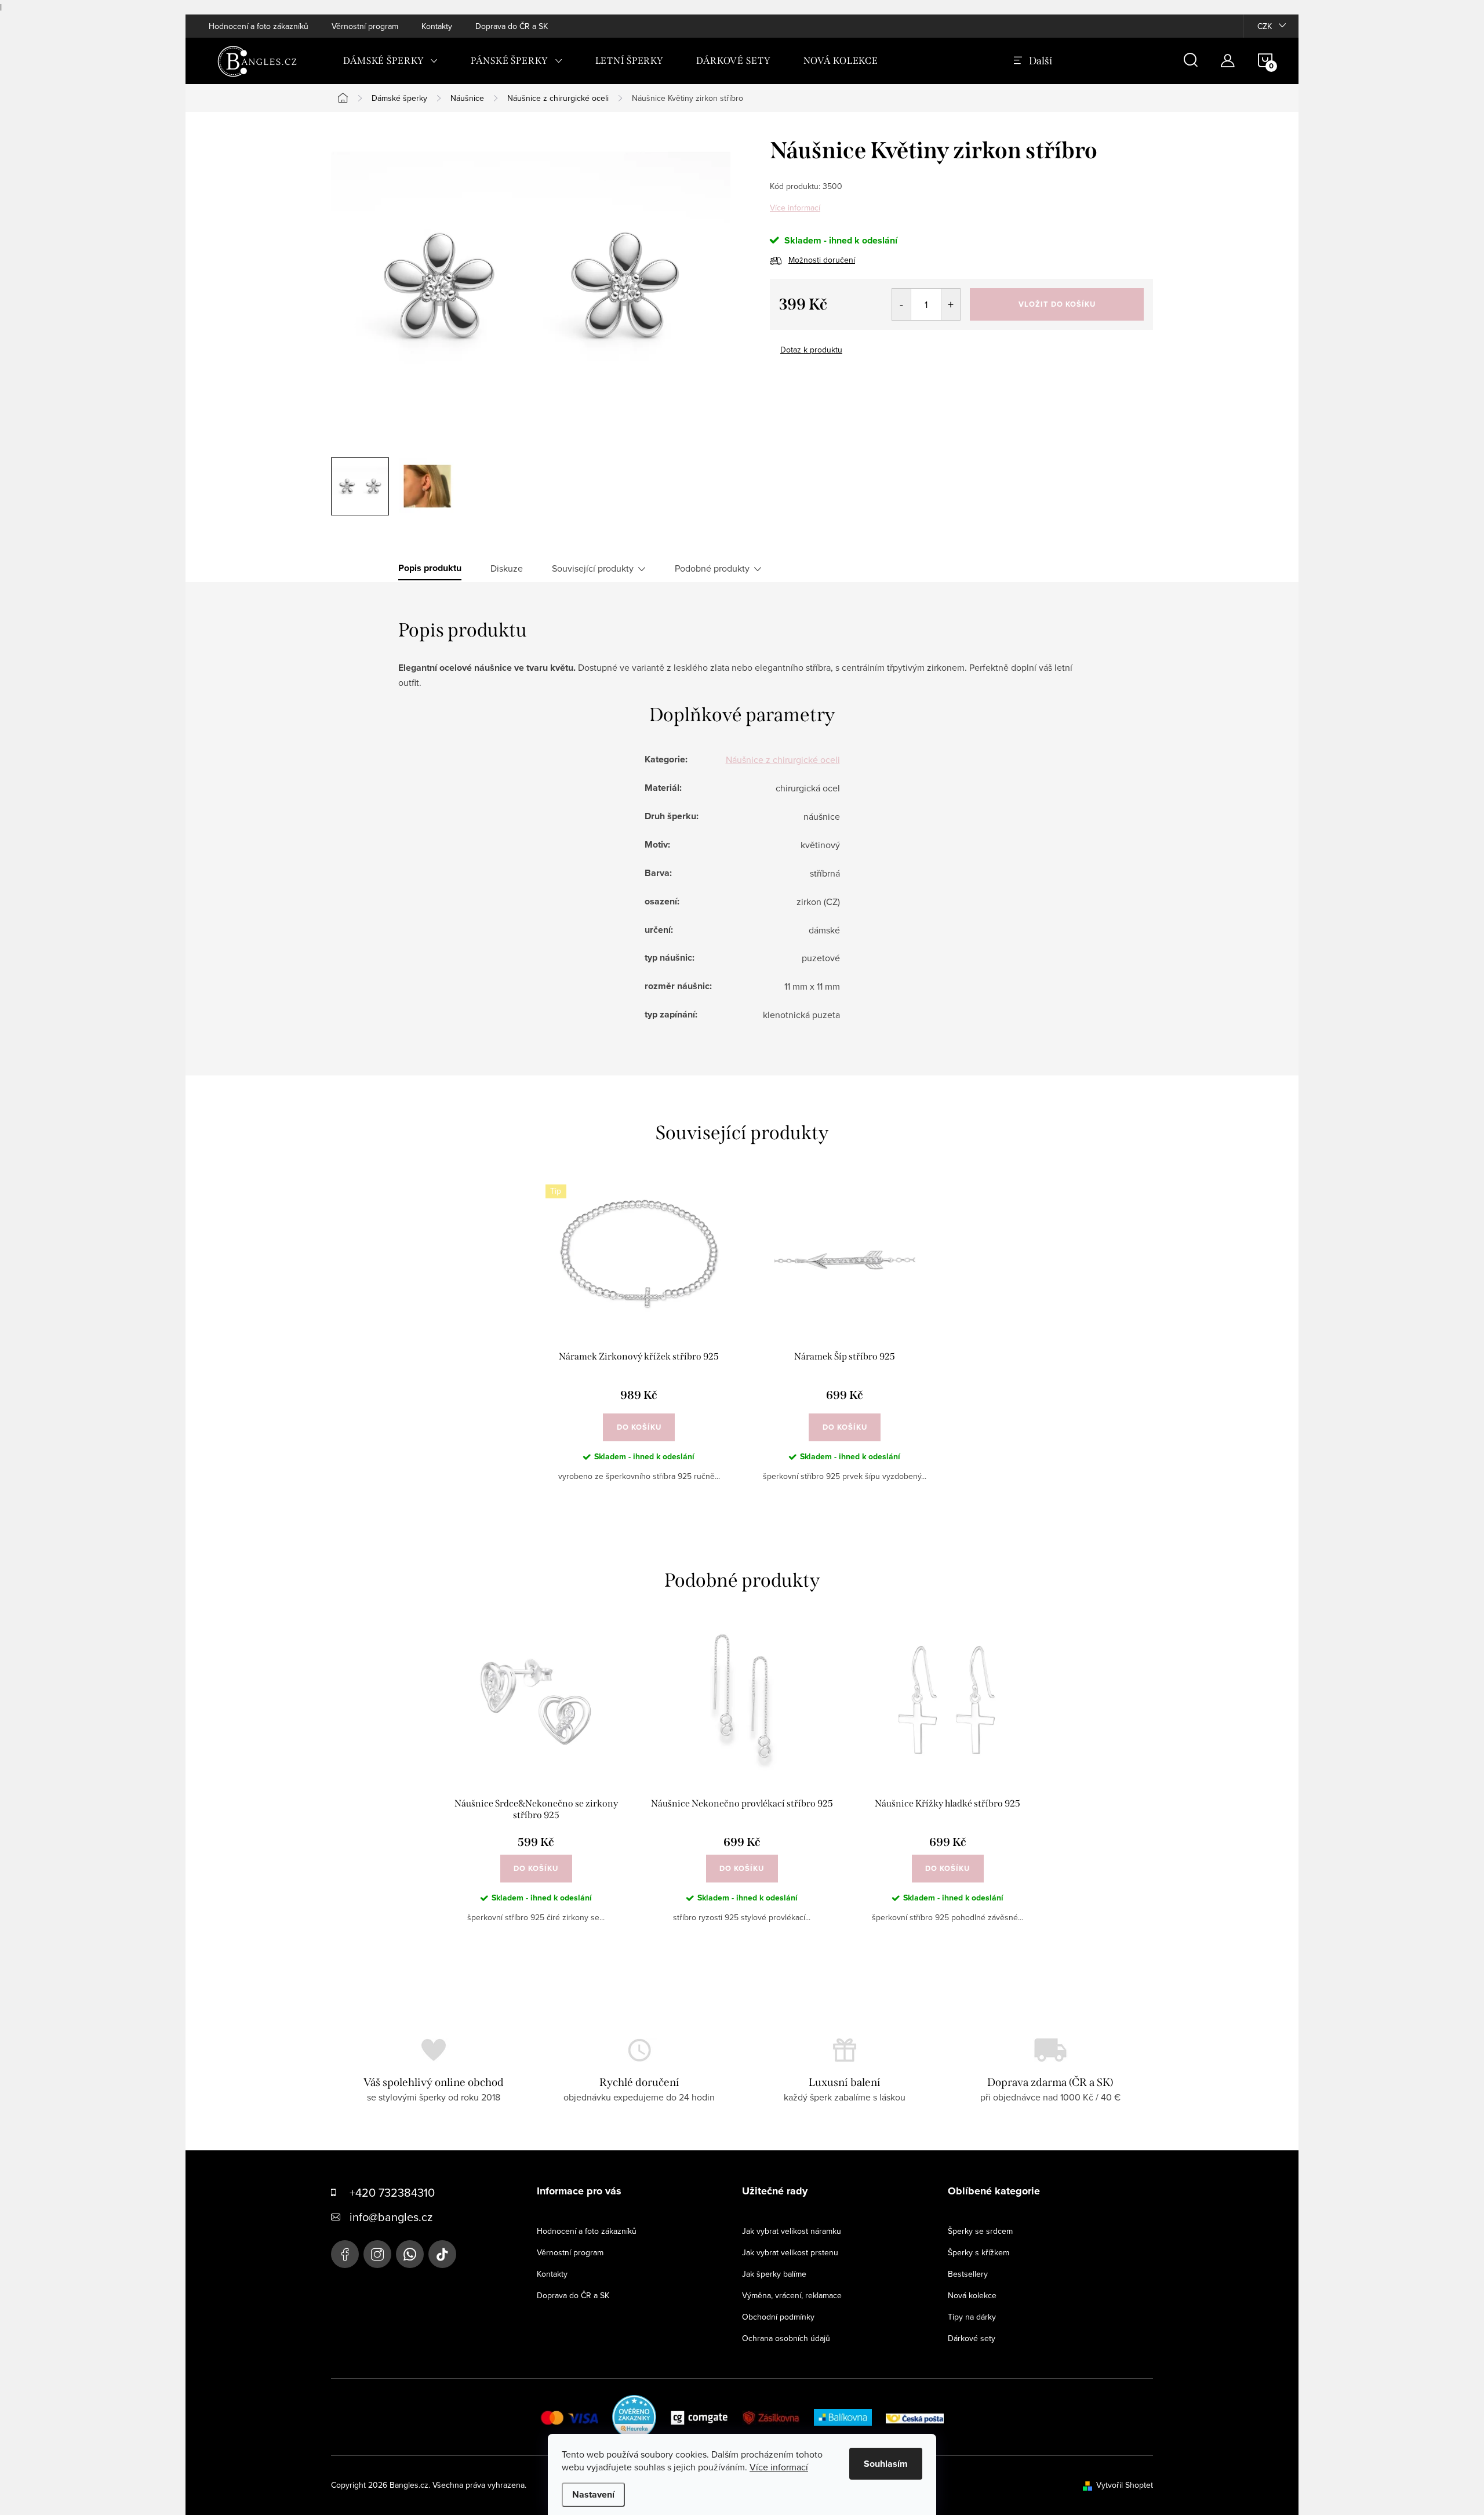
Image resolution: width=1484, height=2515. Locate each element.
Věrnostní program (365, 26)
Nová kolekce (972, 2295)
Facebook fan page (345, 2254)
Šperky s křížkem (979, 2252)
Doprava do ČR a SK (512, 26)
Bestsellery (968, 2274)
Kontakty (437, 26)
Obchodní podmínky (778, 2317)
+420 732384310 (392, 2192)
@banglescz (442, 2254)
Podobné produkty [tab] (712, 568)
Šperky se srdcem (980, 2231)
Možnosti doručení (822, 260)
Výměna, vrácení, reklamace (792, 2295)
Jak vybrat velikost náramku (792, 2231)
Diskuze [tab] (507, 568)
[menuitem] (391, 61)
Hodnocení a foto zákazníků (259, 26)
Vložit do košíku (1057, 304)
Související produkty (593, 568)
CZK (1265, 26)
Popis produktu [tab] (430, 568)
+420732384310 (410, 2254)
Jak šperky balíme (774, 2274)
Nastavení (593, 2494)
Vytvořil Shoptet (1125, 2485)
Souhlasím (886, 2464)
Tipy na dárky (972, 2317)
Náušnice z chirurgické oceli (783, 759)
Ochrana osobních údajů (786, 2338)
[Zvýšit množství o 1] (950, 304)
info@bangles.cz (391, 2217)
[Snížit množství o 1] (902, 304)
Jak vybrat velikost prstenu (790, 2252)
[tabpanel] (639, 1342)
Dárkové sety (972, 2338)
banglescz (377, 2254)
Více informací (795, 208)
